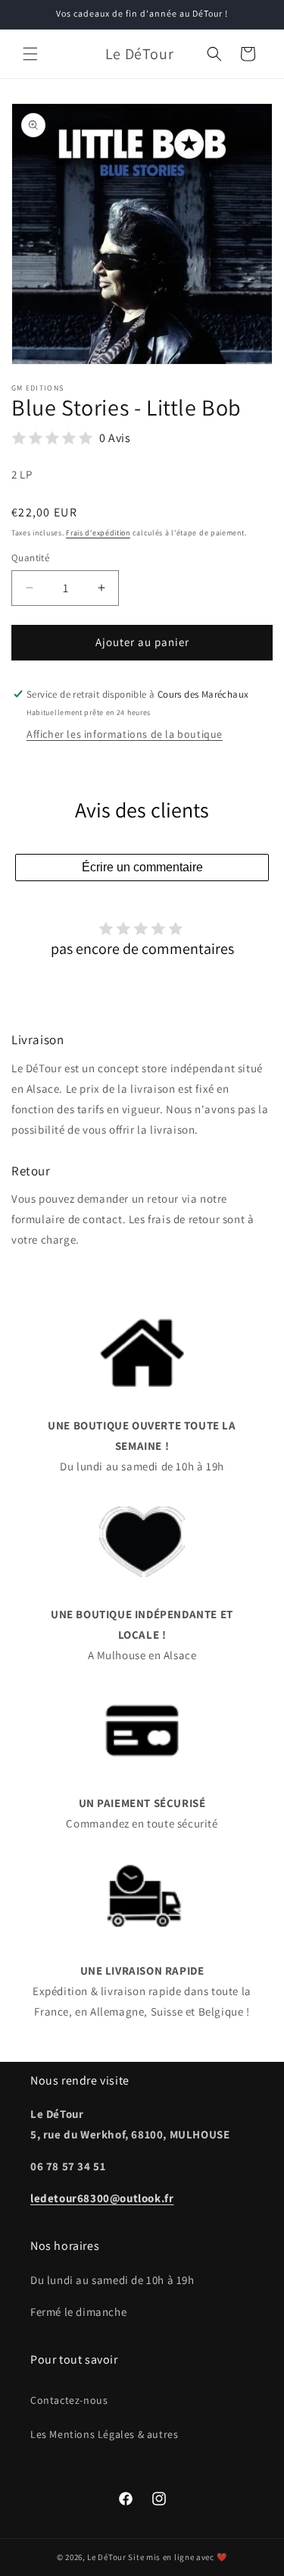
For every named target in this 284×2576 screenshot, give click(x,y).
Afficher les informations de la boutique (125, 734)
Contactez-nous (69, 2400)
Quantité (30, 558)
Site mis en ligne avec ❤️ (178, 2557)
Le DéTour (106, 2557)
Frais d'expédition (98, 533)
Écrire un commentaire (142, 867)
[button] (30, 54)
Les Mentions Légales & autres (104, 2434)
